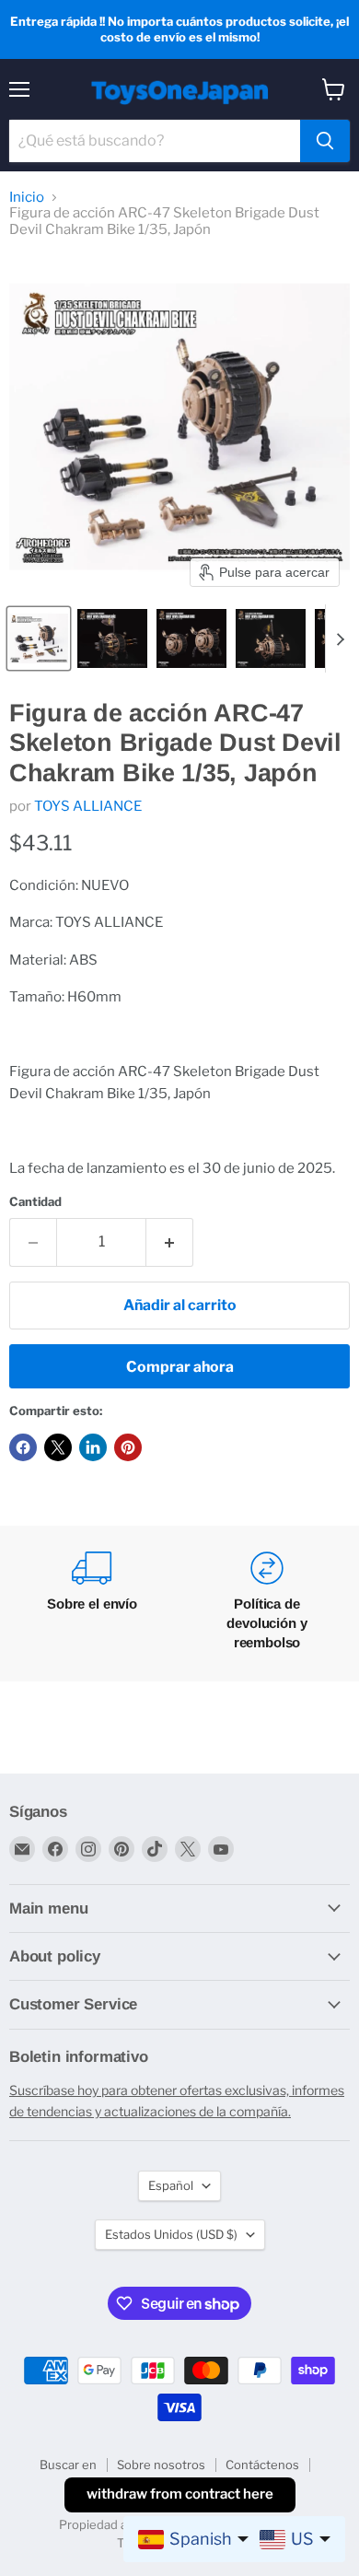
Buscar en (68, 2465)
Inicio (27, 198)
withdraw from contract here (180, 2494)
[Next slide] (340, 638)
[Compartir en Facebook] (23, 1447)
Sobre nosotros (161, 2465)
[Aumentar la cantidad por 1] (170, 1242)
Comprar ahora (180, 1367)
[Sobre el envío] (92, 1604)
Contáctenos (262, 2465)
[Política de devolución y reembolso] (267, 1604)
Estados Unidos (171, 2234)
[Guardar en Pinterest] (128, 1447)
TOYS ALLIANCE (88, 806)
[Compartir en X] (58, 1447)
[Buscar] (325, 141)
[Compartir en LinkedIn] (93, 1447)
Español (171, 2185)
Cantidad (35, 1202)
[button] (39, 638)
